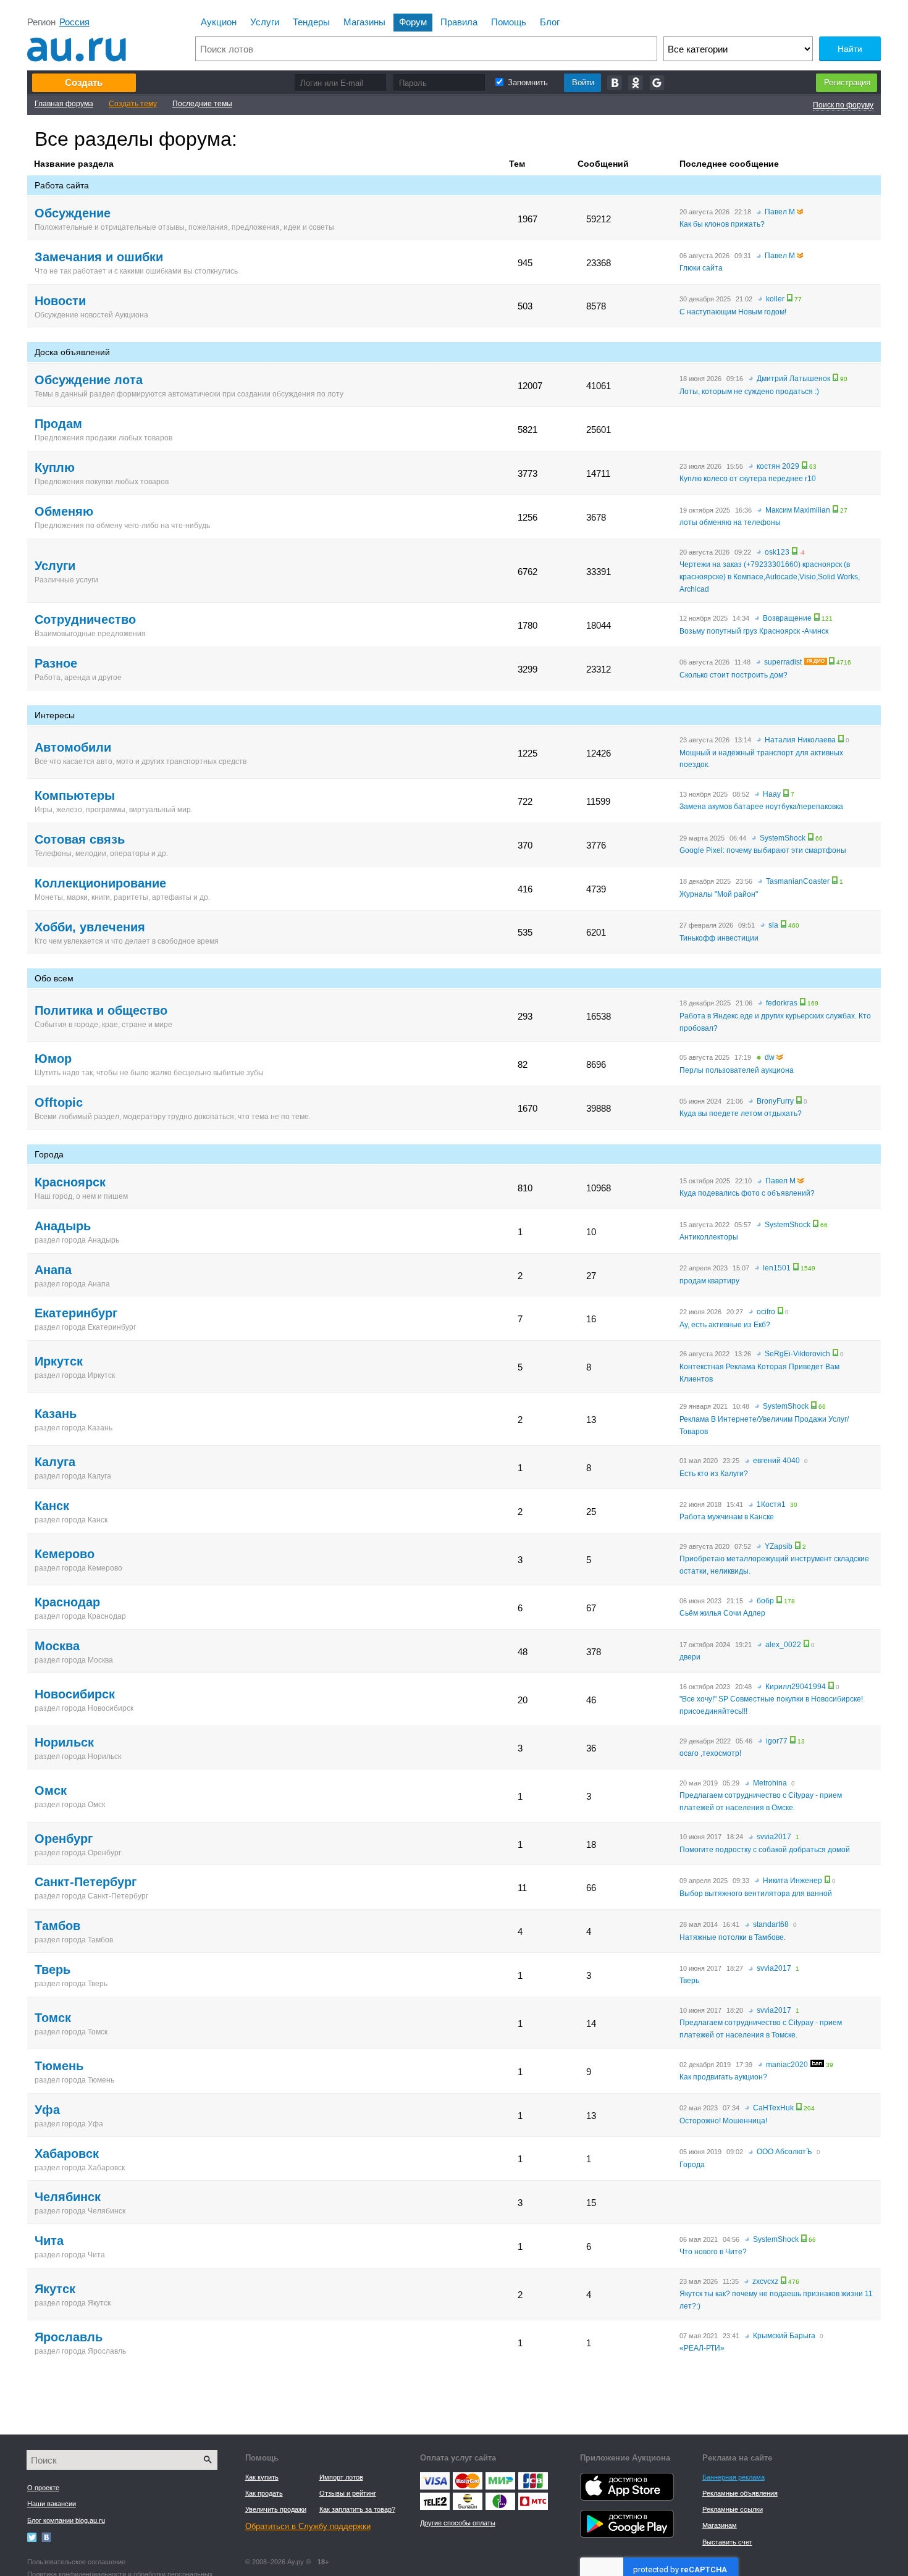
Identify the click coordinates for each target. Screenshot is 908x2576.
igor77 (777, 1741)
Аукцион (219, 22)
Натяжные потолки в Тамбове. (733, 1937)
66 (819, 839)
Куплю (55, 468)
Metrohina (770, 1783)
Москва (57, 1646)
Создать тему (133, 104)
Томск (53, 2018)
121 (827, 619)
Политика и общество (101, 1010)
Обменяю (64, 511)
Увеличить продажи (276, 2509)
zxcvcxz (765, 2281)
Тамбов (57, 1926)
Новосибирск (75, 1694)
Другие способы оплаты (458, 2523)
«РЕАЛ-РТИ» (702, 2348)
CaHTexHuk (773, 2108)
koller (775, 299)
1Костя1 (771, 1504)
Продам (58, 424)
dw (770, 1057)
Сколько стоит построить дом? (734, 675)
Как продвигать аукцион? (723, 2077)
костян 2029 (778, 466)
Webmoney (533, 2475)
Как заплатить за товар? (357, 2509)
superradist (783, 662)
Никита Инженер (792, 1881)
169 (813, 1004)
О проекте (43, 2488)
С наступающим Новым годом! (733, 312)
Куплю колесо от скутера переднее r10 (748, 479)
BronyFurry (775, 1101)
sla (773, 925)
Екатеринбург (76, 1313)
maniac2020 (787, 2065)
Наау (772, 794)
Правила (459, 22)
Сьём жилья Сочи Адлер (722, 1613)
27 (844, 511)
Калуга (55, 1462)
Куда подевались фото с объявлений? (747, 1193)
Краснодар (67, 1602)
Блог (550, 22)
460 (794, 926)
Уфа (47, 2110)
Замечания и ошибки (99, 257)
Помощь (509, 22)
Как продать (264, 2493)
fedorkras (782, 1003)
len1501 (777, 1268)
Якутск (55, 2289)
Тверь (53, 1970)
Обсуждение (73, 213)
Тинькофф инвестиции (719, 938)
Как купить (262, 2477)
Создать (84, 82)
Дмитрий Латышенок (793, 379)
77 (798, 300)
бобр (765, 1601)
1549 (808, 1269)
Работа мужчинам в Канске (727, 1517)
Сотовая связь (80, 839)
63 (813, 467)
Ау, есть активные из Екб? (725, 1325)
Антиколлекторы (709, 1237)
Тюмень (59, 2066)
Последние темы (202, 104)
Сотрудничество (85, 619)
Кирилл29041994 (796, 1687)
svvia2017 (774, 1837)
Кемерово (65, 1554)
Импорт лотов (341, 2477)
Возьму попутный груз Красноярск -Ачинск (754, 631)
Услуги (265, 22)
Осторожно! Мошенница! (723, 2121)
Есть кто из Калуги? (714, 1474)
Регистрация (847, 82)
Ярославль (69, 2337)
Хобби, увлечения (90, 927)
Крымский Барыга (784, 2336)
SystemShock (783, 838)
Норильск (64, 1742)
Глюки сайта (701, 268)
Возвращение (787, 618)
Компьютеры (75, 795)
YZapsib (779, 1546)
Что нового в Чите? (713, 2252)
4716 (844, 663)
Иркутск (59, 1361)
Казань (56, 1414)
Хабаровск (67, 2154)
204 (809, 2108)
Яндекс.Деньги (500, 2475)
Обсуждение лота (89, 380)
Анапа (53, 1270)
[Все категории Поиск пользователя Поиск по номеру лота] (738, 49)
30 (794, 1505)
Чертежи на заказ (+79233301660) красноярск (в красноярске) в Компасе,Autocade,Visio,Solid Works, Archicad (770, 577)
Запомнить (528, 82)
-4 (802, 553)
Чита (49, 2241)
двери (690, 1657)
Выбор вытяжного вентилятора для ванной (756, 1894)
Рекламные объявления (740, 2493)
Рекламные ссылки (733, 2509)
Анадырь (63, 1226)
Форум (413, 22)
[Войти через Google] (658, 83)
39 (830, 2065)
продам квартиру (709, 1281)
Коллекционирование (100, 883)
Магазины (364, 22)
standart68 (771, 1924)
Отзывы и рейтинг (348, 2493)
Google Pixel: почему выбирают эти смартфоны (763, 850)
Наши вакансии (52, 2504)
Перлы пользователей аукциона (737, 1070)
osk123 (777, 552)
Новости (60, 301)
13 (801, 1742)
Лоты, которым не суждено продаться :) (749, 392)
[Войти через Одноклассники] (636, 83)
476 (794, 2282)
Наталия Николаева (800, 740)
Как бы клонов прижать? (722, 224)
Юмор (53, 1059)
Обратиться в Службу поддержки (308, 2526)
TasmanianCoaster (798, 881)
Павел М (780, 212)
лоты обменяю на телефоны (730, 522)
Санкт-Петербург (86, 1882)
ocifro (766, 1312)
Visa (435, 2475)
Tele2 (435, 2496)
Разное (56, 663)
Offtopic (59, 1102)
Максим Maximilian (798, 510)
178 (789, 1601)
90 (844, 379)
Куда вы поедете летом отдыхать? (741, 1114)
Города (692, 2165)
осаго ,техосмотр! (710, 1753)
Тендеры (311, 22)
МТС (533, 2496)
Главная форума (64, 104)
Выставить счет (727, 2542)
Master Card (467, 2478)
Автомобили (73, 747)
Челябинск (68, 2197)
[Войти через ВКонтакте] (615, 83)
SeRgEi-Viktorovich (797, 1354)
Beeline (467, 2496)
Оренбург (64, 1839)
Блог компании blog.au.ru (66, 2520)
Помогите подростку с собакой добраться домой (765, 1850)
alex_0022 (783, 1645)
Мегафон (500, 2496)
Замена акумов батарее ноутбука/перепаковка (761, 807)
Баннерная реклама (734, 2477)
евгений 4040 (776, 1461)
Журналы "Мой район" (719, 894)
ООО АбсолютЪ (784, 2152)
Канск (52, 1506)
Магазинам (720, 2525)
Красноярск (70, 1182)
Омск (51, 1790)
